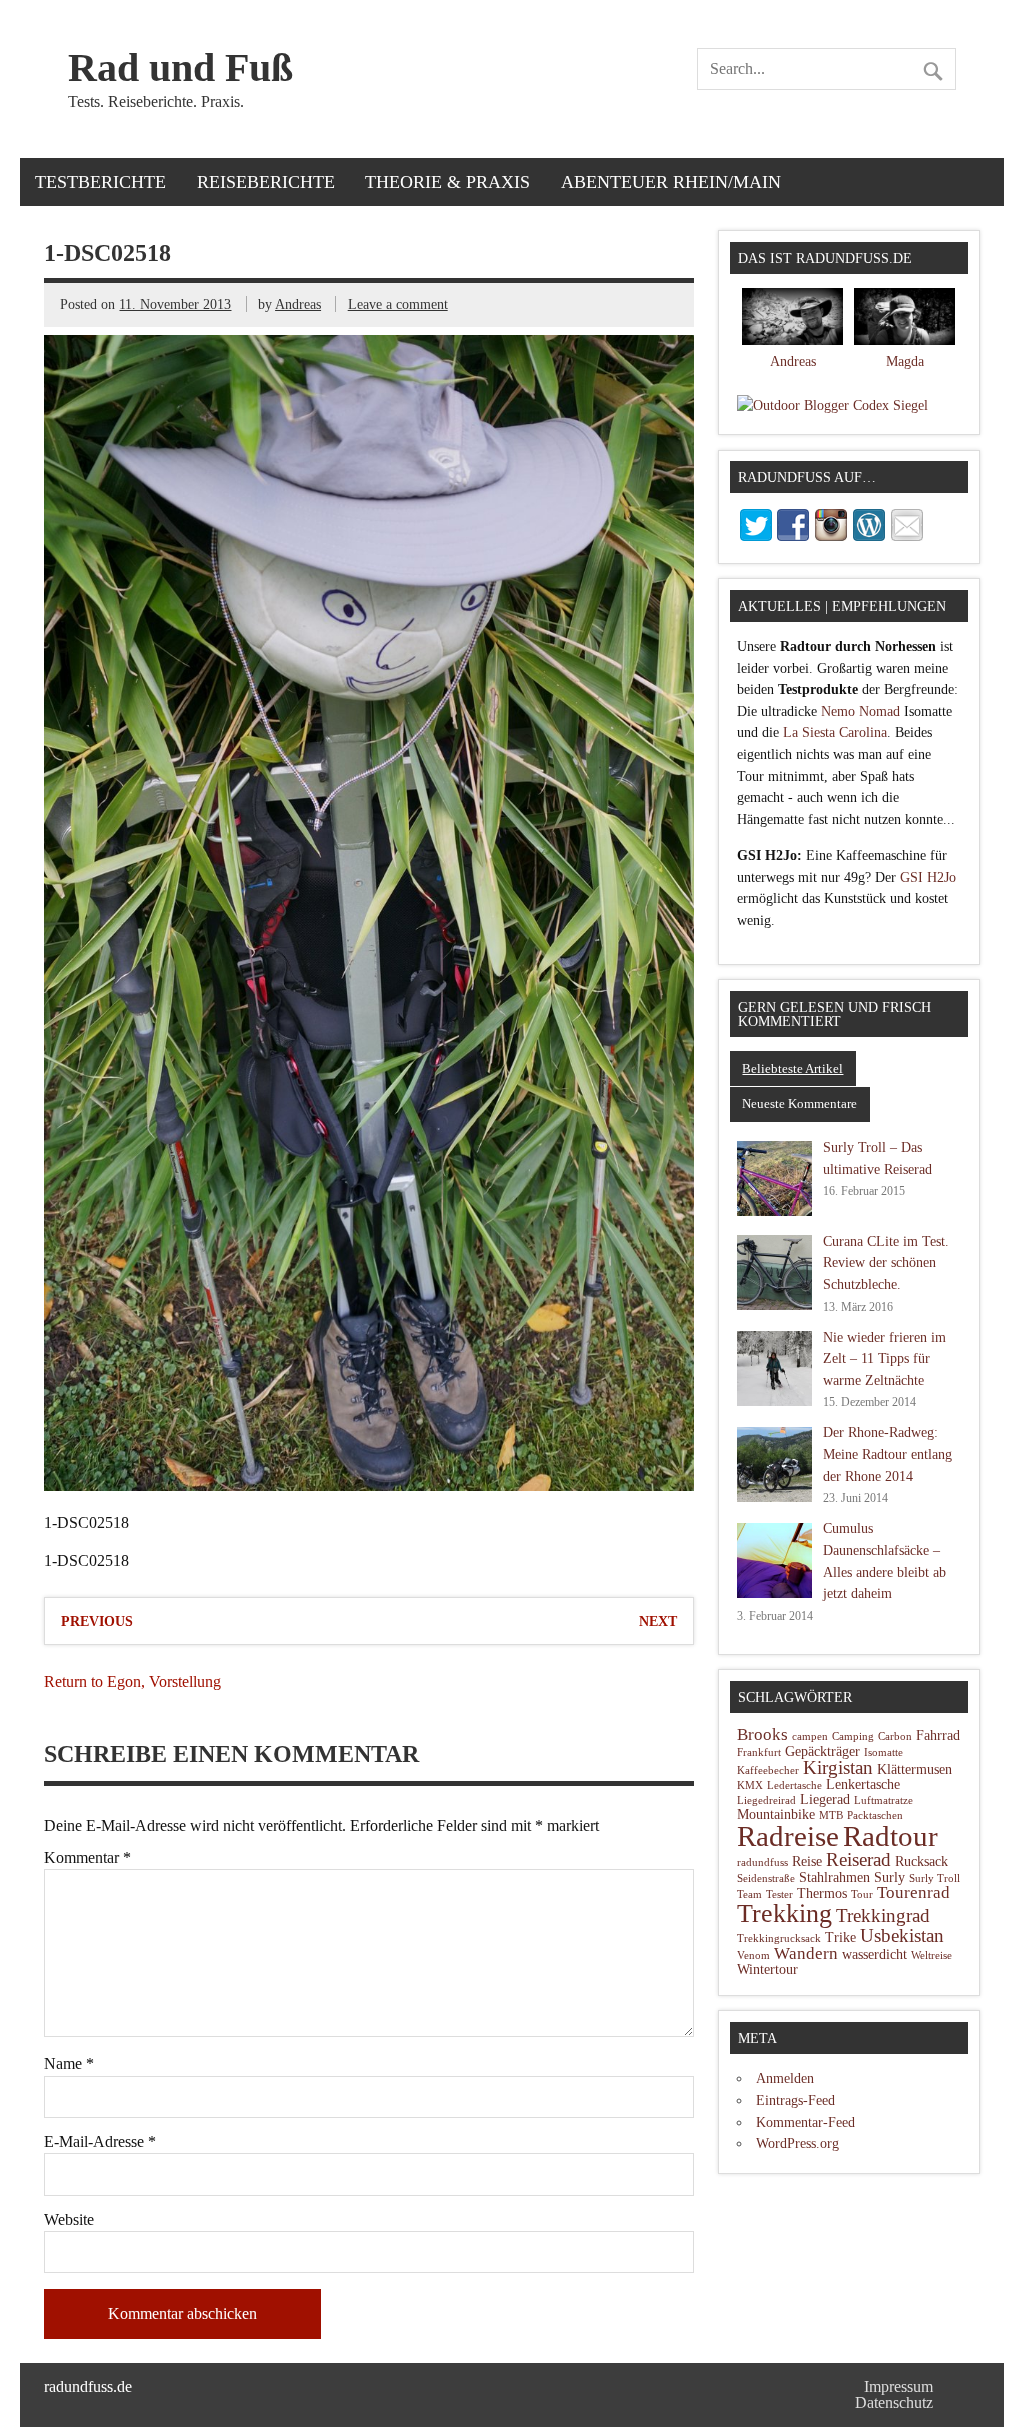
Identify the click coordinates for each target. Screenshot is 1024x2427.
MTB (831, 1815)
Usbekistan (902, 1935)
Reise (807, 1861)
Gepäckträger (822, 1751)
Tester (779, 1894)
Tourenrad (913, 1892)
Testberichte (100, 182)
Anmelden (785, 2078)
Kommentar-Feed (805, 2122)
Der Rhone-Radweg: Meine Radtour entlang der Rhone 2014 (887, 1453)
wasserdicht (874, 1954)
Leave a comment (398, 304)
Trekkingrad (883, 1915)
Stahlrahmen (834, 1877)
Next (658, 1621)
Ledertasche (794, 1785)
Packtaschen (875, 1815)
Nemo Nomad (860, 711)
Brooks (762, 1734)
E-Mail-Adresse (100, 2142)
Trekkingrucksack (779, 1938)
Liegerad (825, 1799)
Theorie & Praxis (447, 182)
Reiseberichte (266, 182)
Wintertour (767, 1969)
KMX (750, 1785)
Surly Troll (934, 1878)
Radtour (890, 1836)
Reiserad (858, 1859)
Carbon (895, 1736)
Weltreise (931, 1955)
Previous (97, 1621)
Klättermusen (914, 1769)
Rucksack (921, 1861)
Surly (889, 1877)
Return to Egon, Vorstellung (132, 1681)
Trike (840, 1937)
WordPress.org (797, 2143)
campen (810, 1736)
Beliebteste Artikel (792, 1068)
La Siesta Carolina (835, 732)
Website (69, 2220)
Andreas (298, 304)
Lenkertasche (863, 1784)
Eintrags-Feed (795, 2100)
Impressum (898, 2386)
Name (69, 2064)
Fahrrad (938, 1735)
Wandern (806, 1953)
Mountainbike (776, 1814)
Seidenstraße (766, 1878)
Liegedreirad (766, 1800)
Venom (753, 1955)
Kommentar (87, 1858)
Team (749, 1894)
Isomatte (883, 1752)
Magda (905, 361)
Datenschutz (894, 2402)
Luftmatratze (883, 1800)
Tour (862, 1894)
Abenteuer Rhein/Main (671, 182)
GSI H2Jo (928, 877)
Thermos (822, 1893)
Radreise (788, 1836)
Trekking (784, 1913)
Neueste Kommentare (799, 1103)
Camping (853, 1736)
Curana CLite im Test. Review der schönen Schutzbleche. (886, 1262)
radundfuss (762, 1862)
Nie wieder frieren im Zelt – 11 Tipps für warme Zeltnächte (884, 1358)
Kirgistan (838, 1767)
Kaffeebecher (768, 1770)
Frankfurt (759, 1752)
